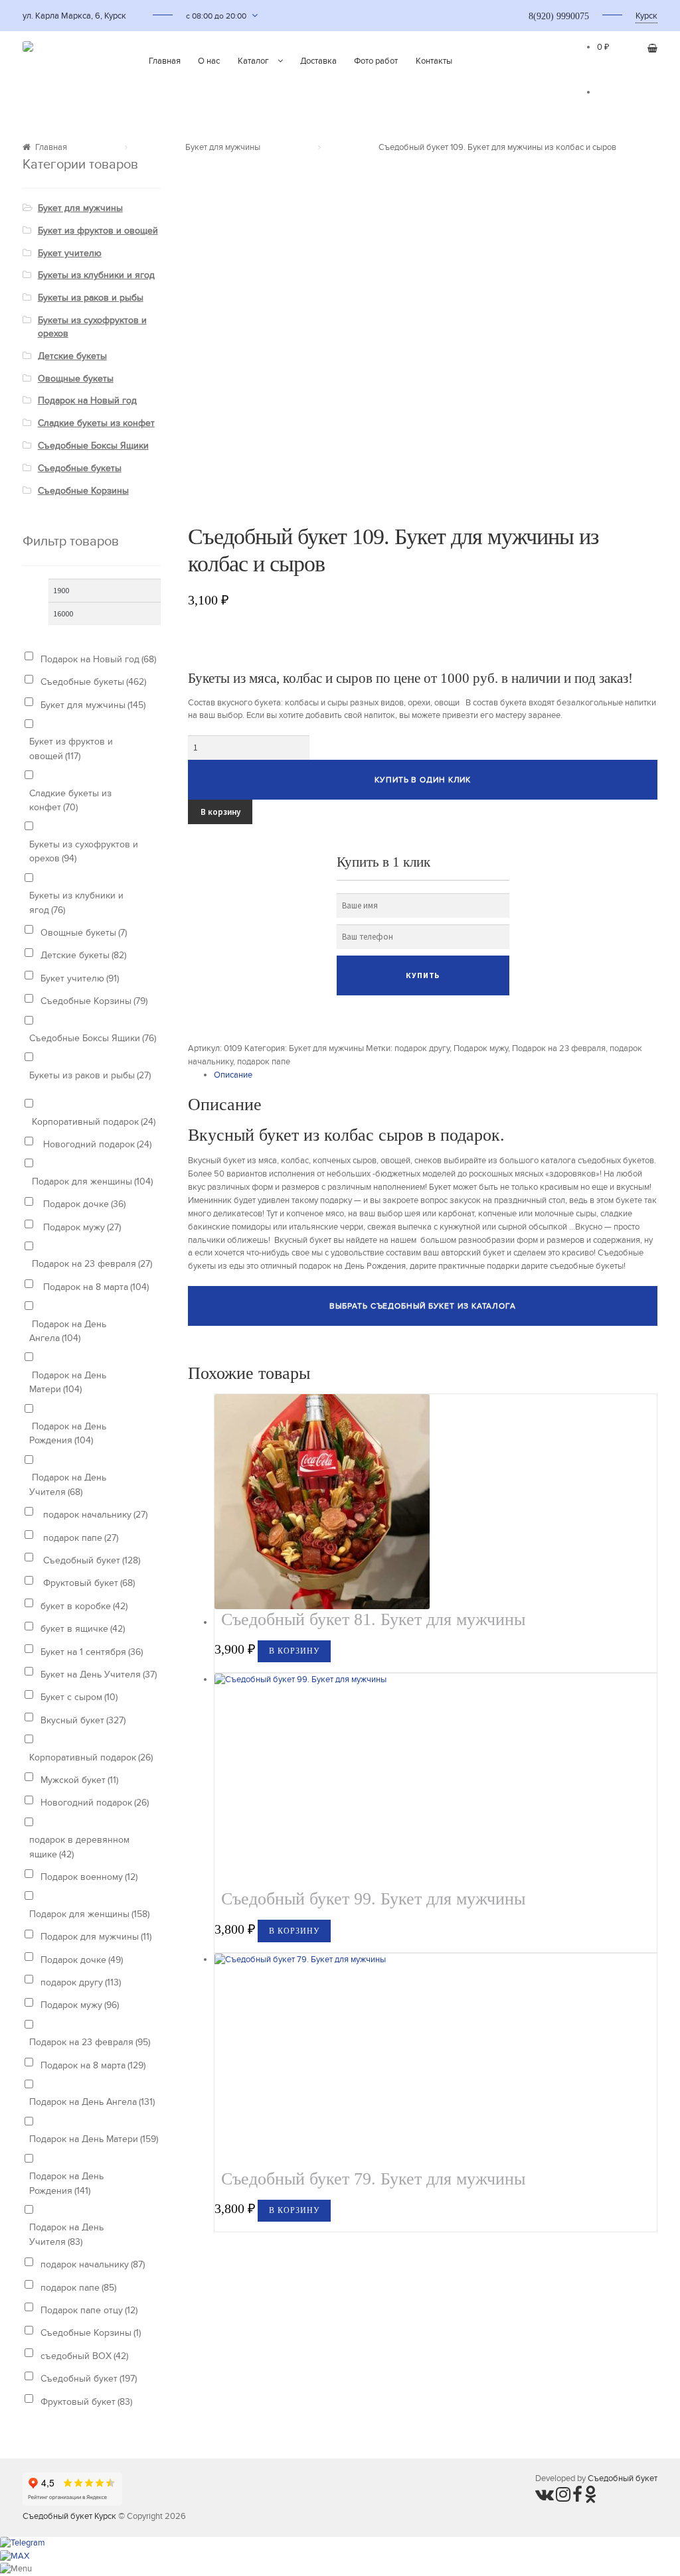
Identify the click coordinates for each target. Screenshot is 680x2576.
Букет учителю (70, 253)
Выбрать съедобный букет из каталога (423, 1306)
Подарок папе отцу (89, 2310)
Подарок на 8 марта (95, 1287)
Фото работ (376, 61)
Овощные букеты (76, 379)
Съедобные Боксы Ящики (93, 446)
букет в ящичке (83, 1629)
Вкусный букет (83, 1720)
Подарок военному (89, 1877)
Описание (233, 1075)
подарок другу (422, 1048)
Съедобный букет (90, 1560)
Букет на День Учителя (99, 1675)
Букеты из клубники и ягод (96, 275)
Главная (165, 61)
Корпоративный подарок (92, 1122)
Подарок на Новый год (87, 400)
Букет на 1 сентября (92, 1652)
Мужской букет (79, 1780)
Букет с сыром (79, 1697)
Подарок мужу (481, 1048)
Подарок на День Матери (68, 1382)
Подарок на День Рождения (68, 1433)
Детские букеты (72, 356)
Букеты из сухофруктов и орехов (84, 851)
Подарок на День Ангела (68, 1331)
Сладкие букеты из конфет (96, 423)
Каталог (253, 61)
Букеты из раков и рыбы (91, 298)
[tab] (436, 1076)
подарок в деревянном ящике (79, 1847)
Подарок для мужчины (96, 1937)
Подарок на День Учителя (68, 1484)
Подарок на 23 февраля (559, 1048)
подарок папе (264, 1062)
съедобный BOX (84, 2356)
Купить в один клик (423, 780)
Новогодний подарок (96, 1144)
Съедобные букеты (80, 468)
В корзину (220, 812)
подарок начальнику (94, 1515)
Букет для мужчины (223, 147)
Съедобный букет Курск (69, 2516)
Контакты (434, 61)
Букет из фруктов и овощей (98, 231)
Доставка (318, 61)
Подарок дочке (83, 1204)
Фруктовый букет (88, 1583)
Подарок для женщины (91, 1181)
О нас (209, 61)
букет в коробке (84, 1606)
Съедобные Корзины (83, 491)
